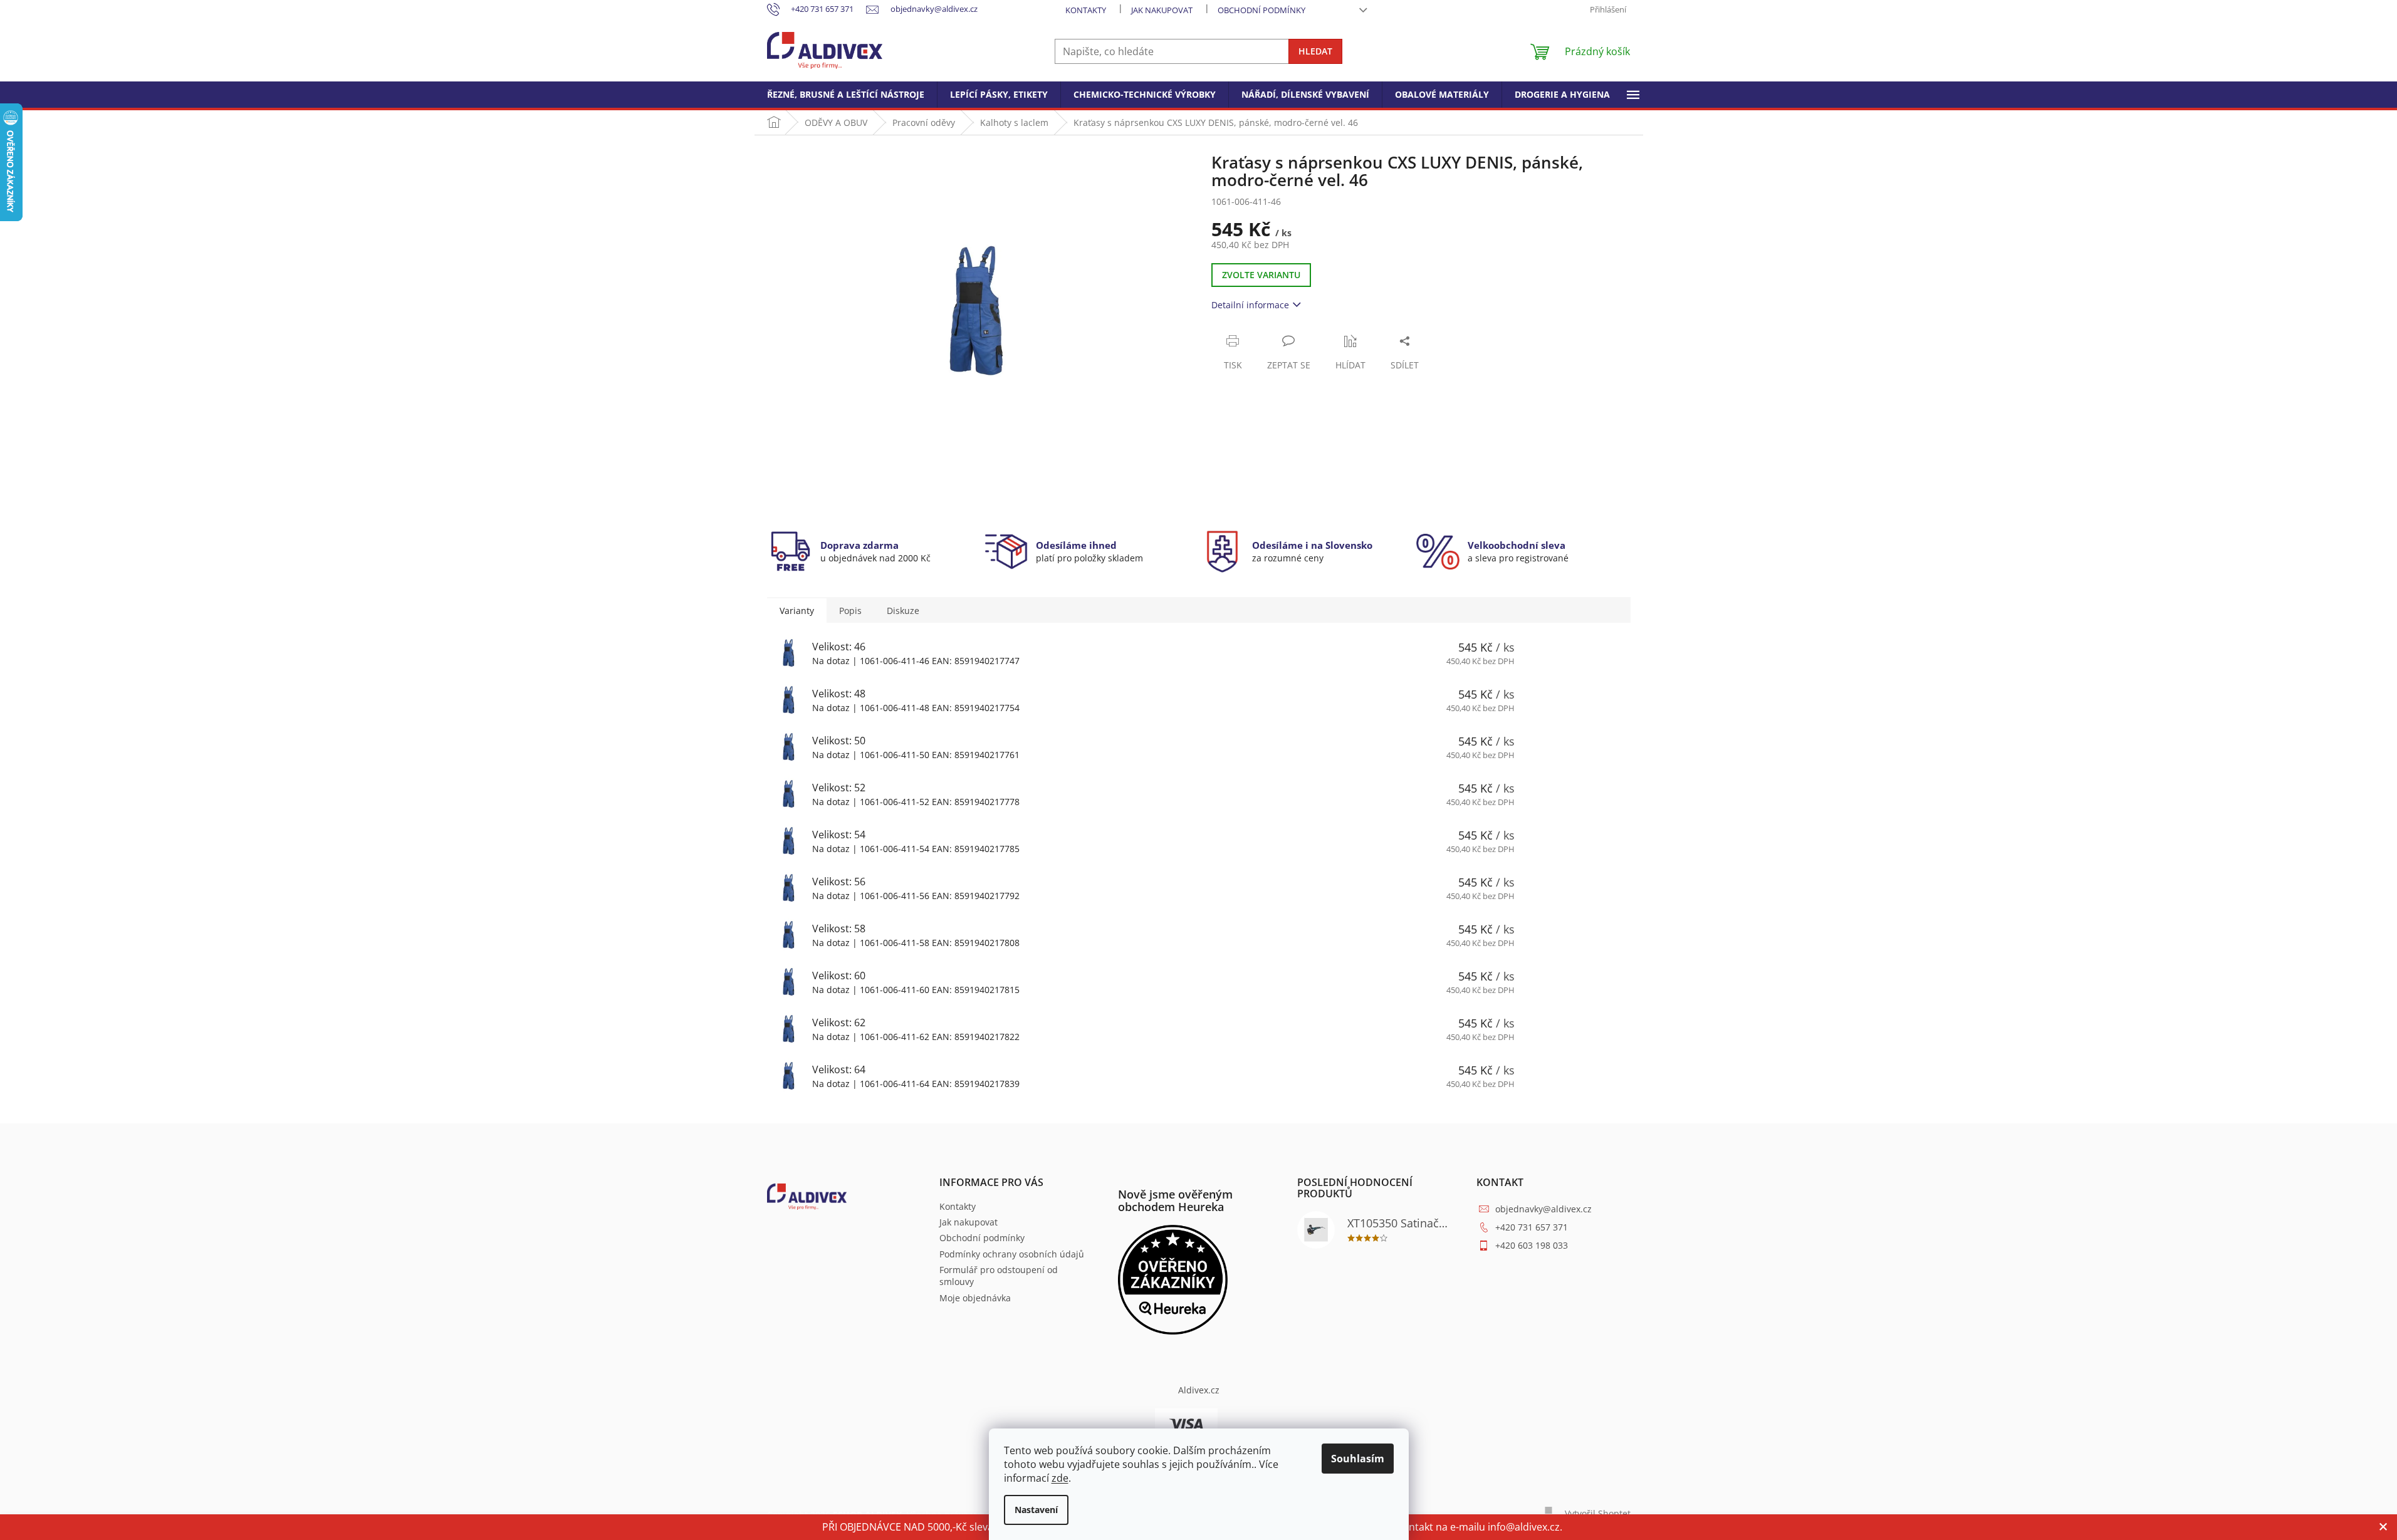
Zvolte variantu (1261, 275)
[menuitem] (846, 95)
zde (1060, 1478)
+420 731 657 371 (1532, 1227)
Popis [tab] (850, 611)
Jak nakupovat (1162, 10)
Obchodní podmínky (1261, 10)
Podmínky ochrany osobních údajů (1012, 1254)
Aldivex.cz (1199, 1390)
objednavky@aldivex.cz (1543, 1209)
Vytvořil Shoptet (1598, 1513)
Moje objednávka (975, 1298)
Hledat (1315, 51)
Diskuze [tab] (903, 611)
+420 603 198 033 (1532, 1245)
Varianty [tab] (797, 611)
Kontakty (1086, 10)
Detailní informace (1250, 305)
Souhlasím (1358, 1459)
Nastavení (1036, 1510)
